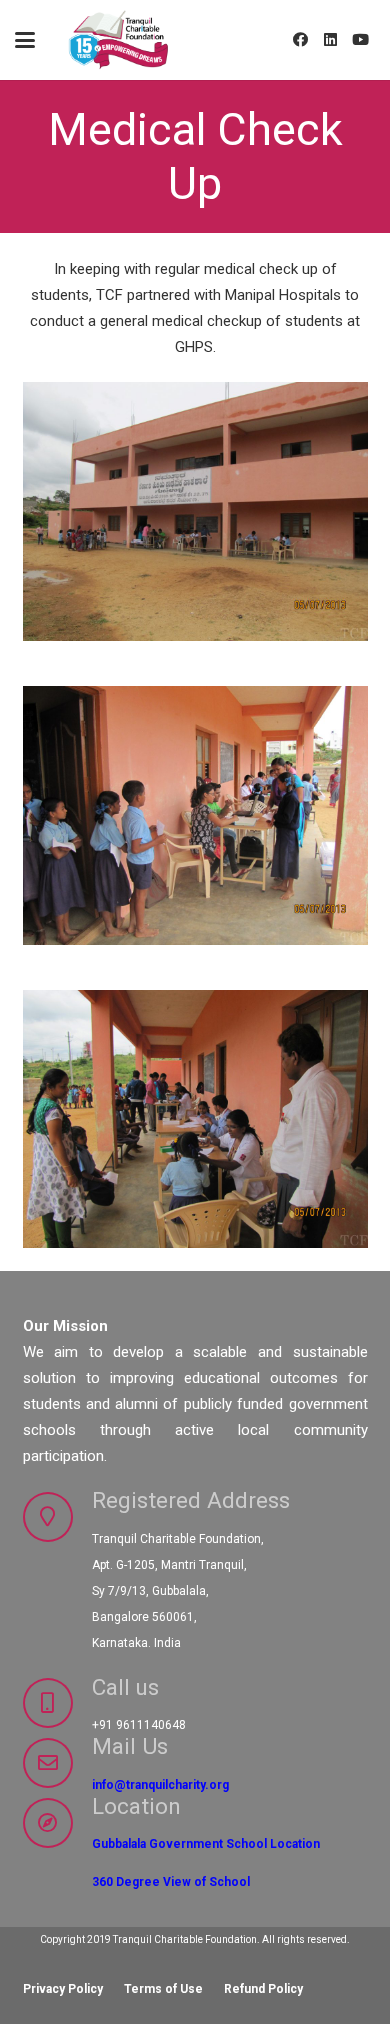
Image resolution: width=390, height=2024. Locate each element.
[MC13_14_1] (195, 1119)
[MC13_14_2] (195, 815)
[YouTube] (360, 40)
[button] (25, 40)
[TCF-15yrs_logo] (120, 40)
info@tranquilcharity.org (160, 1785)
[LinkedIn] (330, 40)
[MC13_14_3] (195, 511)
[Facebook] (300, 40)
